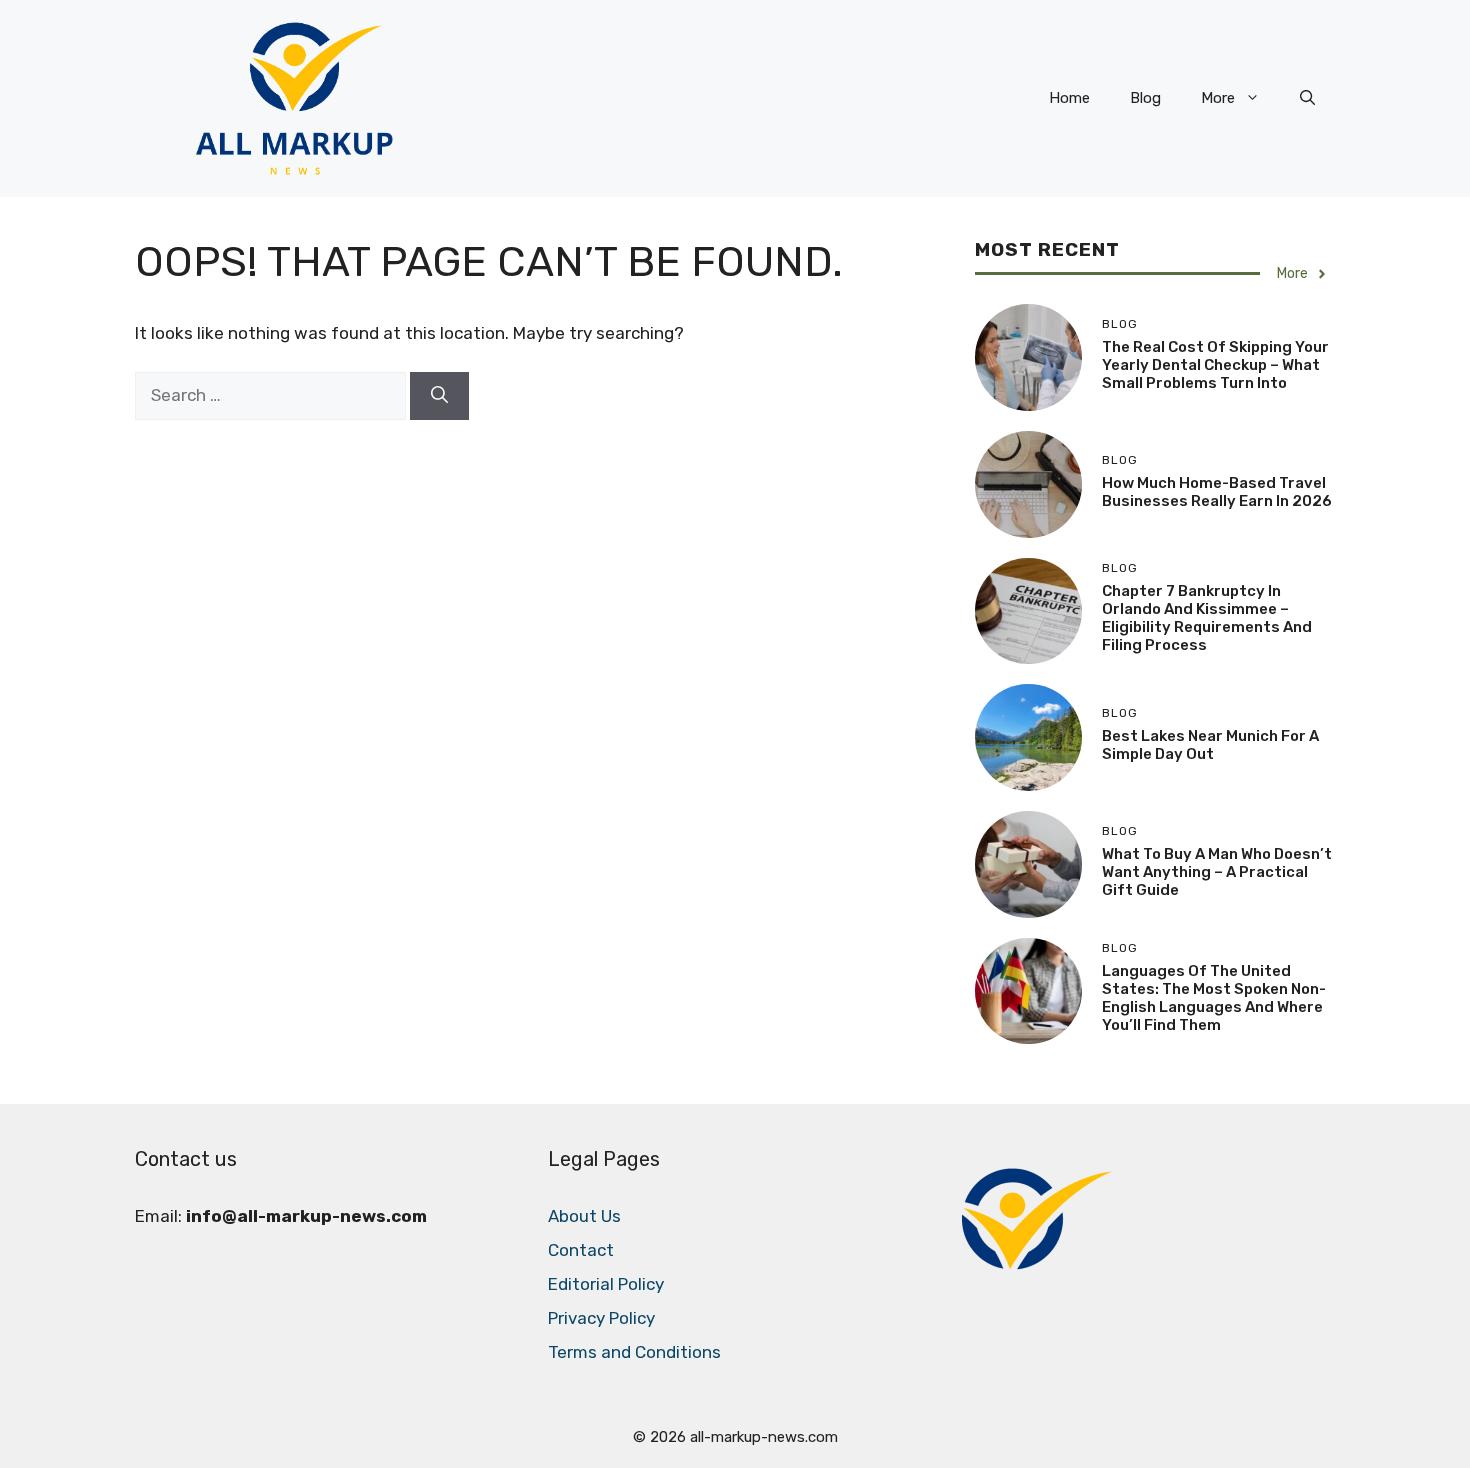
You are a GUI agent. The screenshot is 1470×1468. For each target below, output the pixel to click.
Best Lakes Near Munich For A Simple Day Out (1210, 745)
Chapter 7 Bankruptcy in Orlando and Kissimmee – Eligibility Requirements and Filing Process (1207, 618)
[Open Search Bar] (1307, 98)
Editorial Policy (606, 1284)
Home (1069, 98)
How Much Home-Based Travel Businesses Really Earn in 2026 (1217, 492)
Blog (1145, 98)
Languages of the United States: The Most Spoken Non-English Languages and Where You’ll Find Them (1214, 998)
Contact (581, 1250)
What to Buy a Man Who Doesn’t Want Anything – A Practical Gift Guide (1217, 872)
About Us (584, 1216)
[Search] (439, 396)
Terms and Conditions (634, 1352)
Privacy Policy (601, 1318)
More (1218, 98)
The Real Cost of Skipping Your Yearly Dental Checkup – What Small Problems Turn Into (1215, 365)
